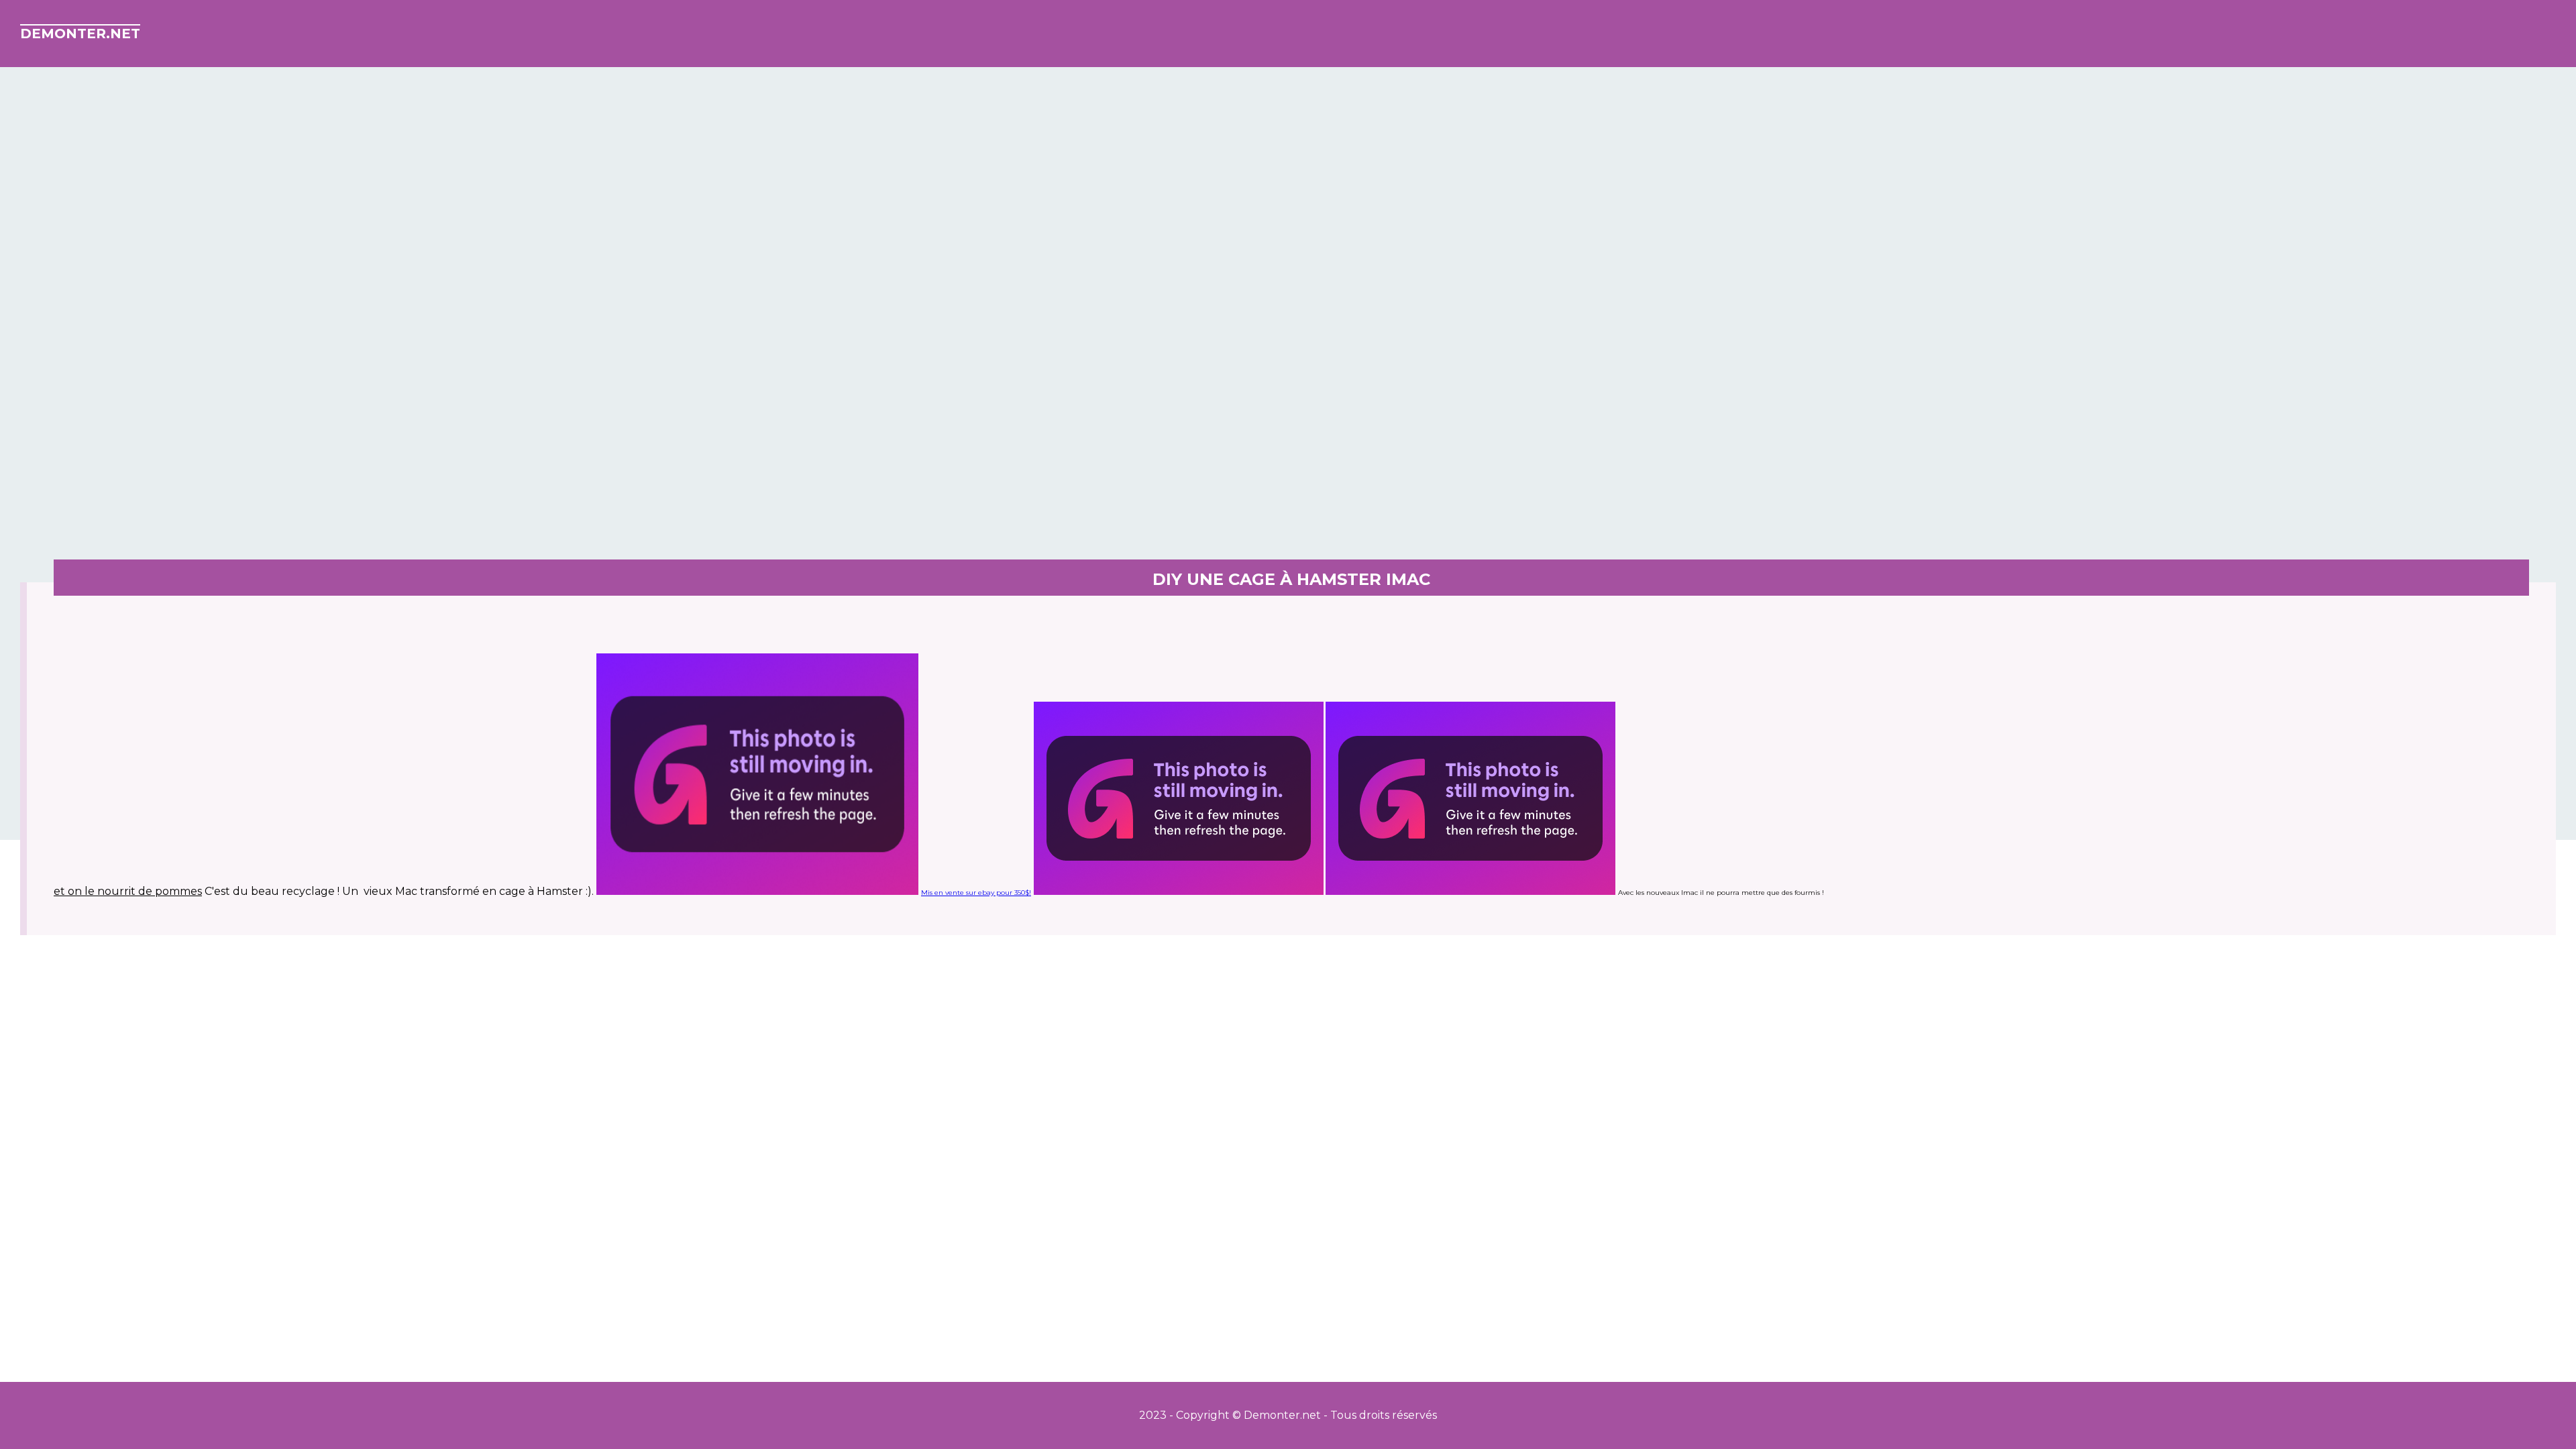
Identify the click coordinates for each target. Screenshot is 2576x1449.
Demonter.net (80, 34)
